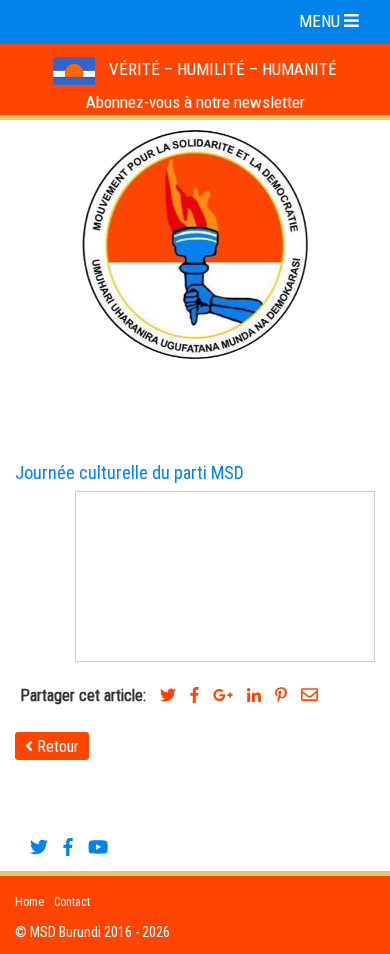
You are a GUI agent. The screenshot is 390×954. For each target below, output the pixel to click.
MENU (321, 21)
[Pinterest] (281, 695)
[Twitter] (168, 695)
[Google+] (223, 695)
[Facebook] (194, 695)
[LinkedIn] (254, 695)
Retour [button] (56, 746)
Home (29, 902)
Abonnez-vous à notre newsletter (195, 102)
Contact (72, 902)
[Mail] (309, 695)
